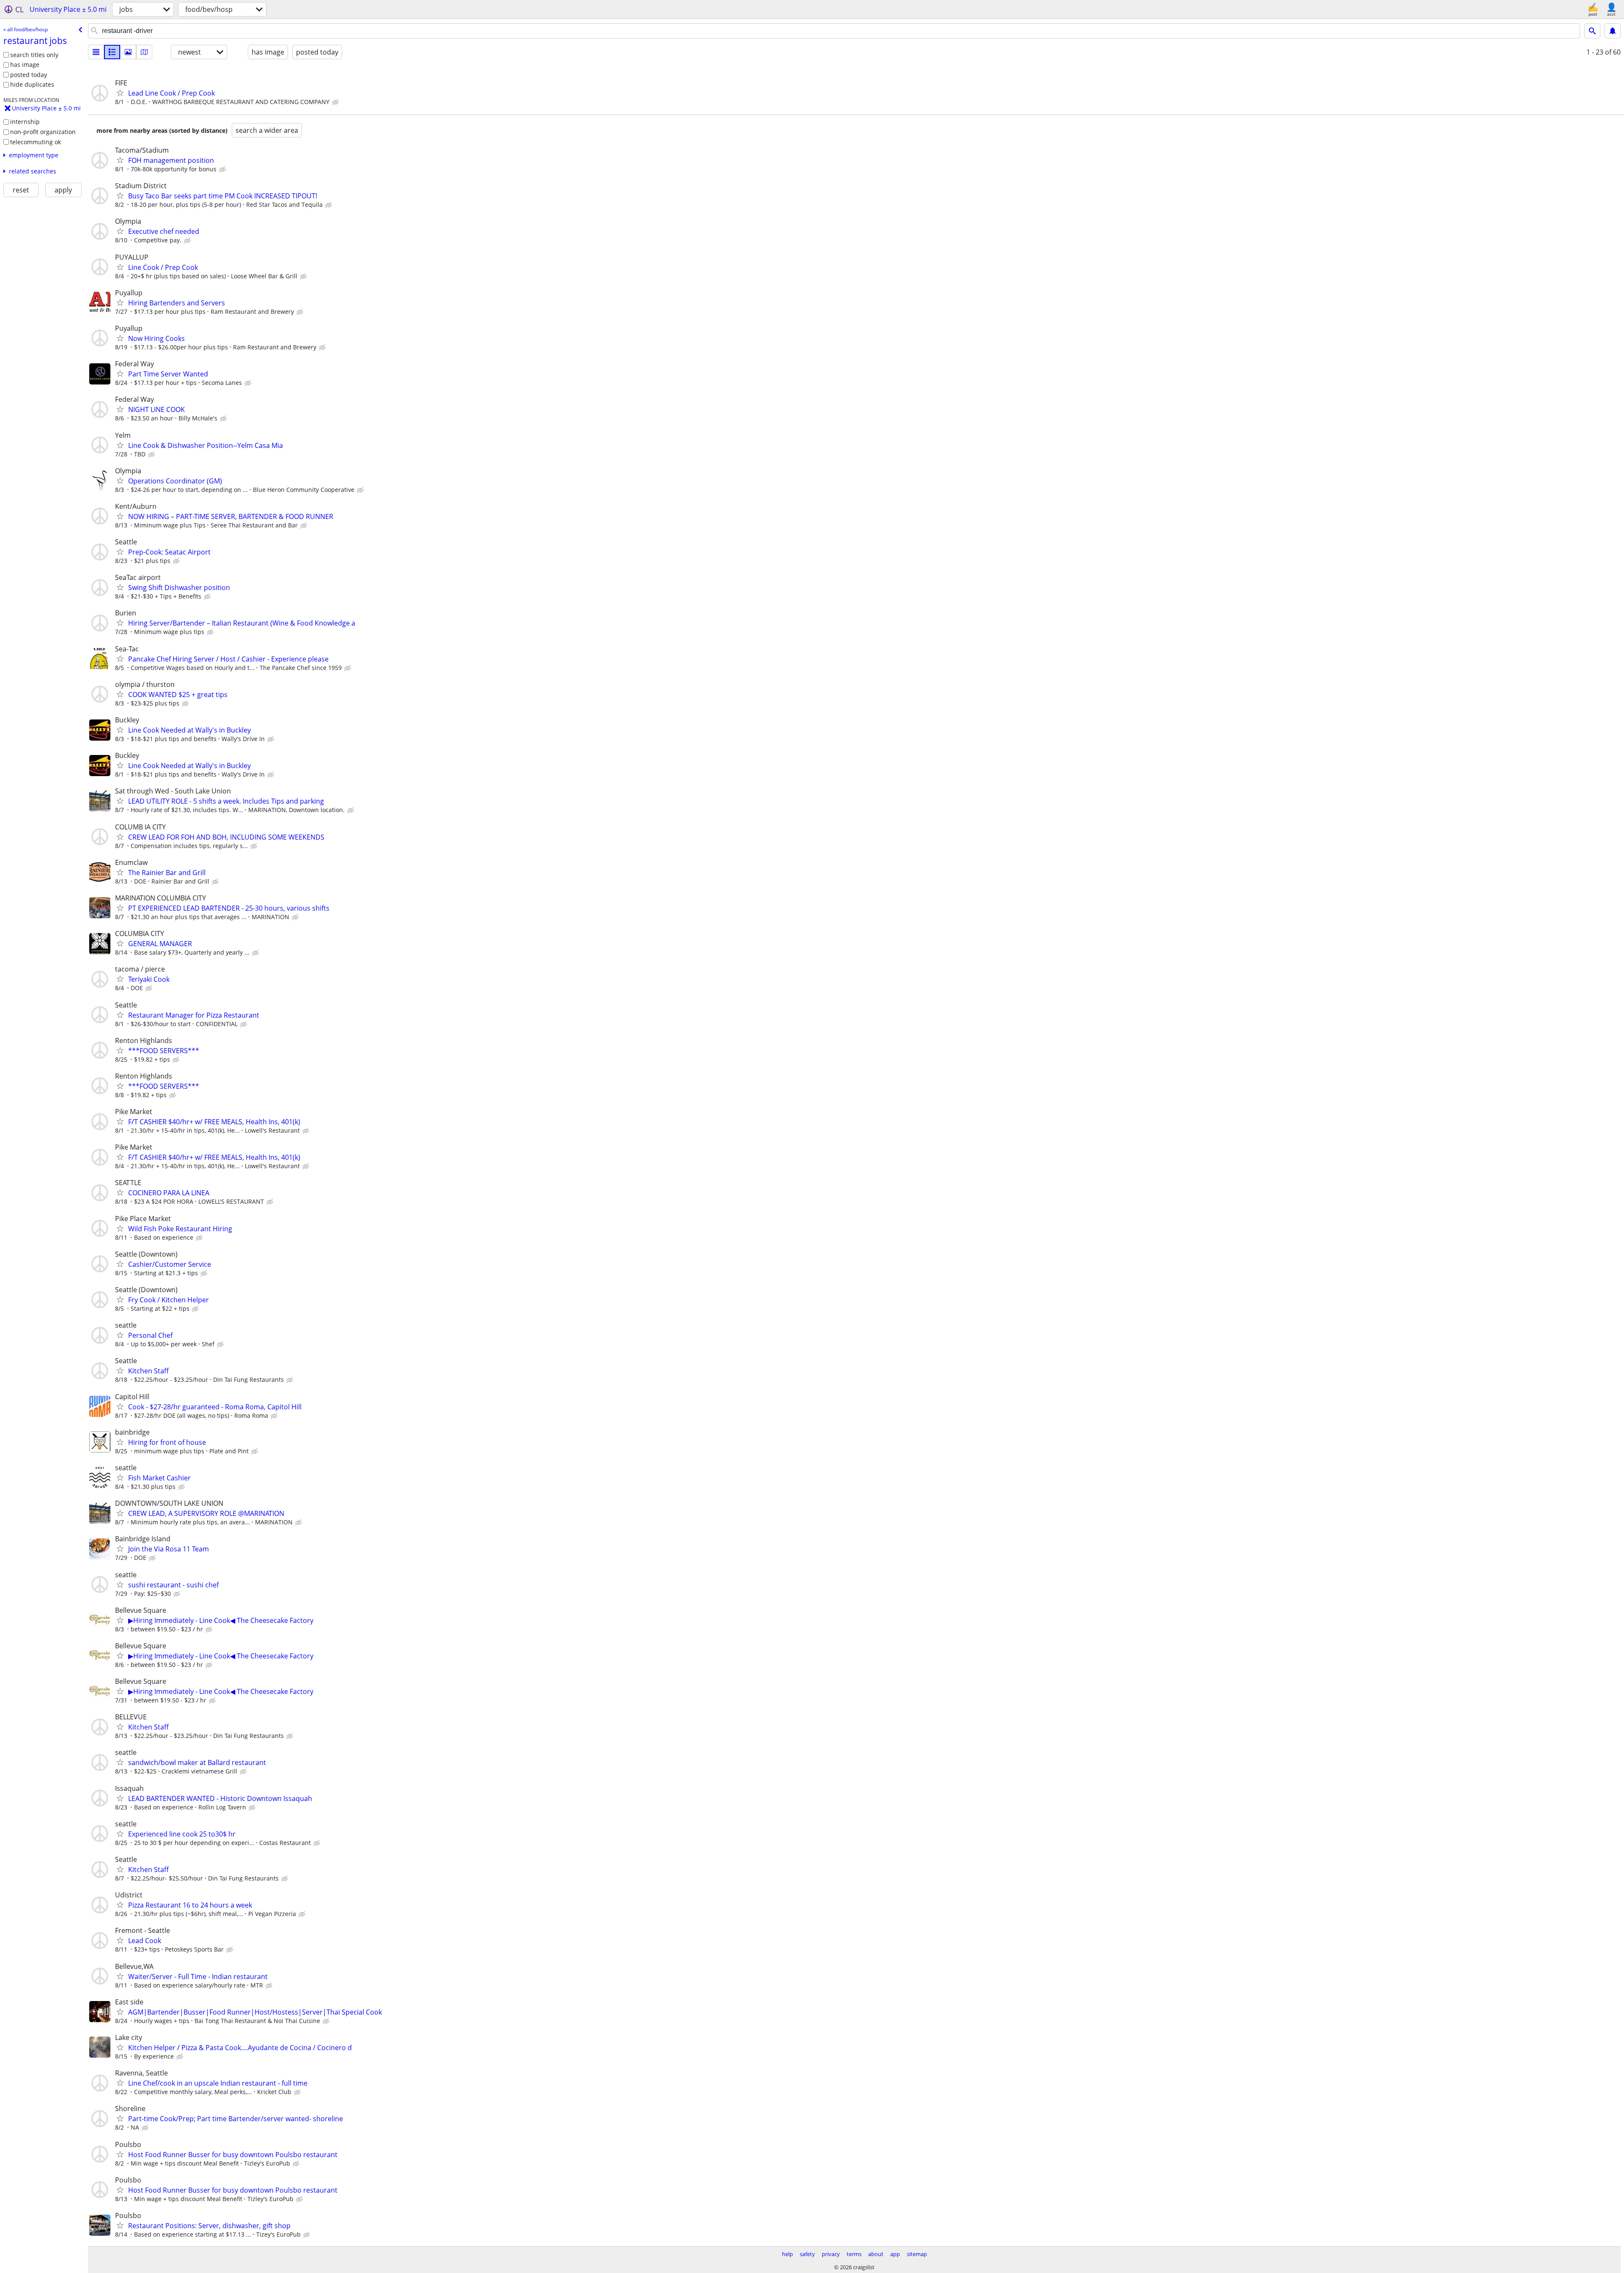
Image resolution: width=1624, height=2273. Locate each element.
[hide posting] (336, 102)
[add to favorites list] (120, 93)
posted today (29, 75)
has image (25, 65)
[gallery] (128, 52)
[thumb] (112, 52)
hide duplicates (32, 84)
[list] (96, 52)
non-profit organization (43, 132)
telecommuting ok (36, 142)
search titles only (34, 55)
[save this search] (1613, 31)
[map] (144, 52)
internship (25, 122)
